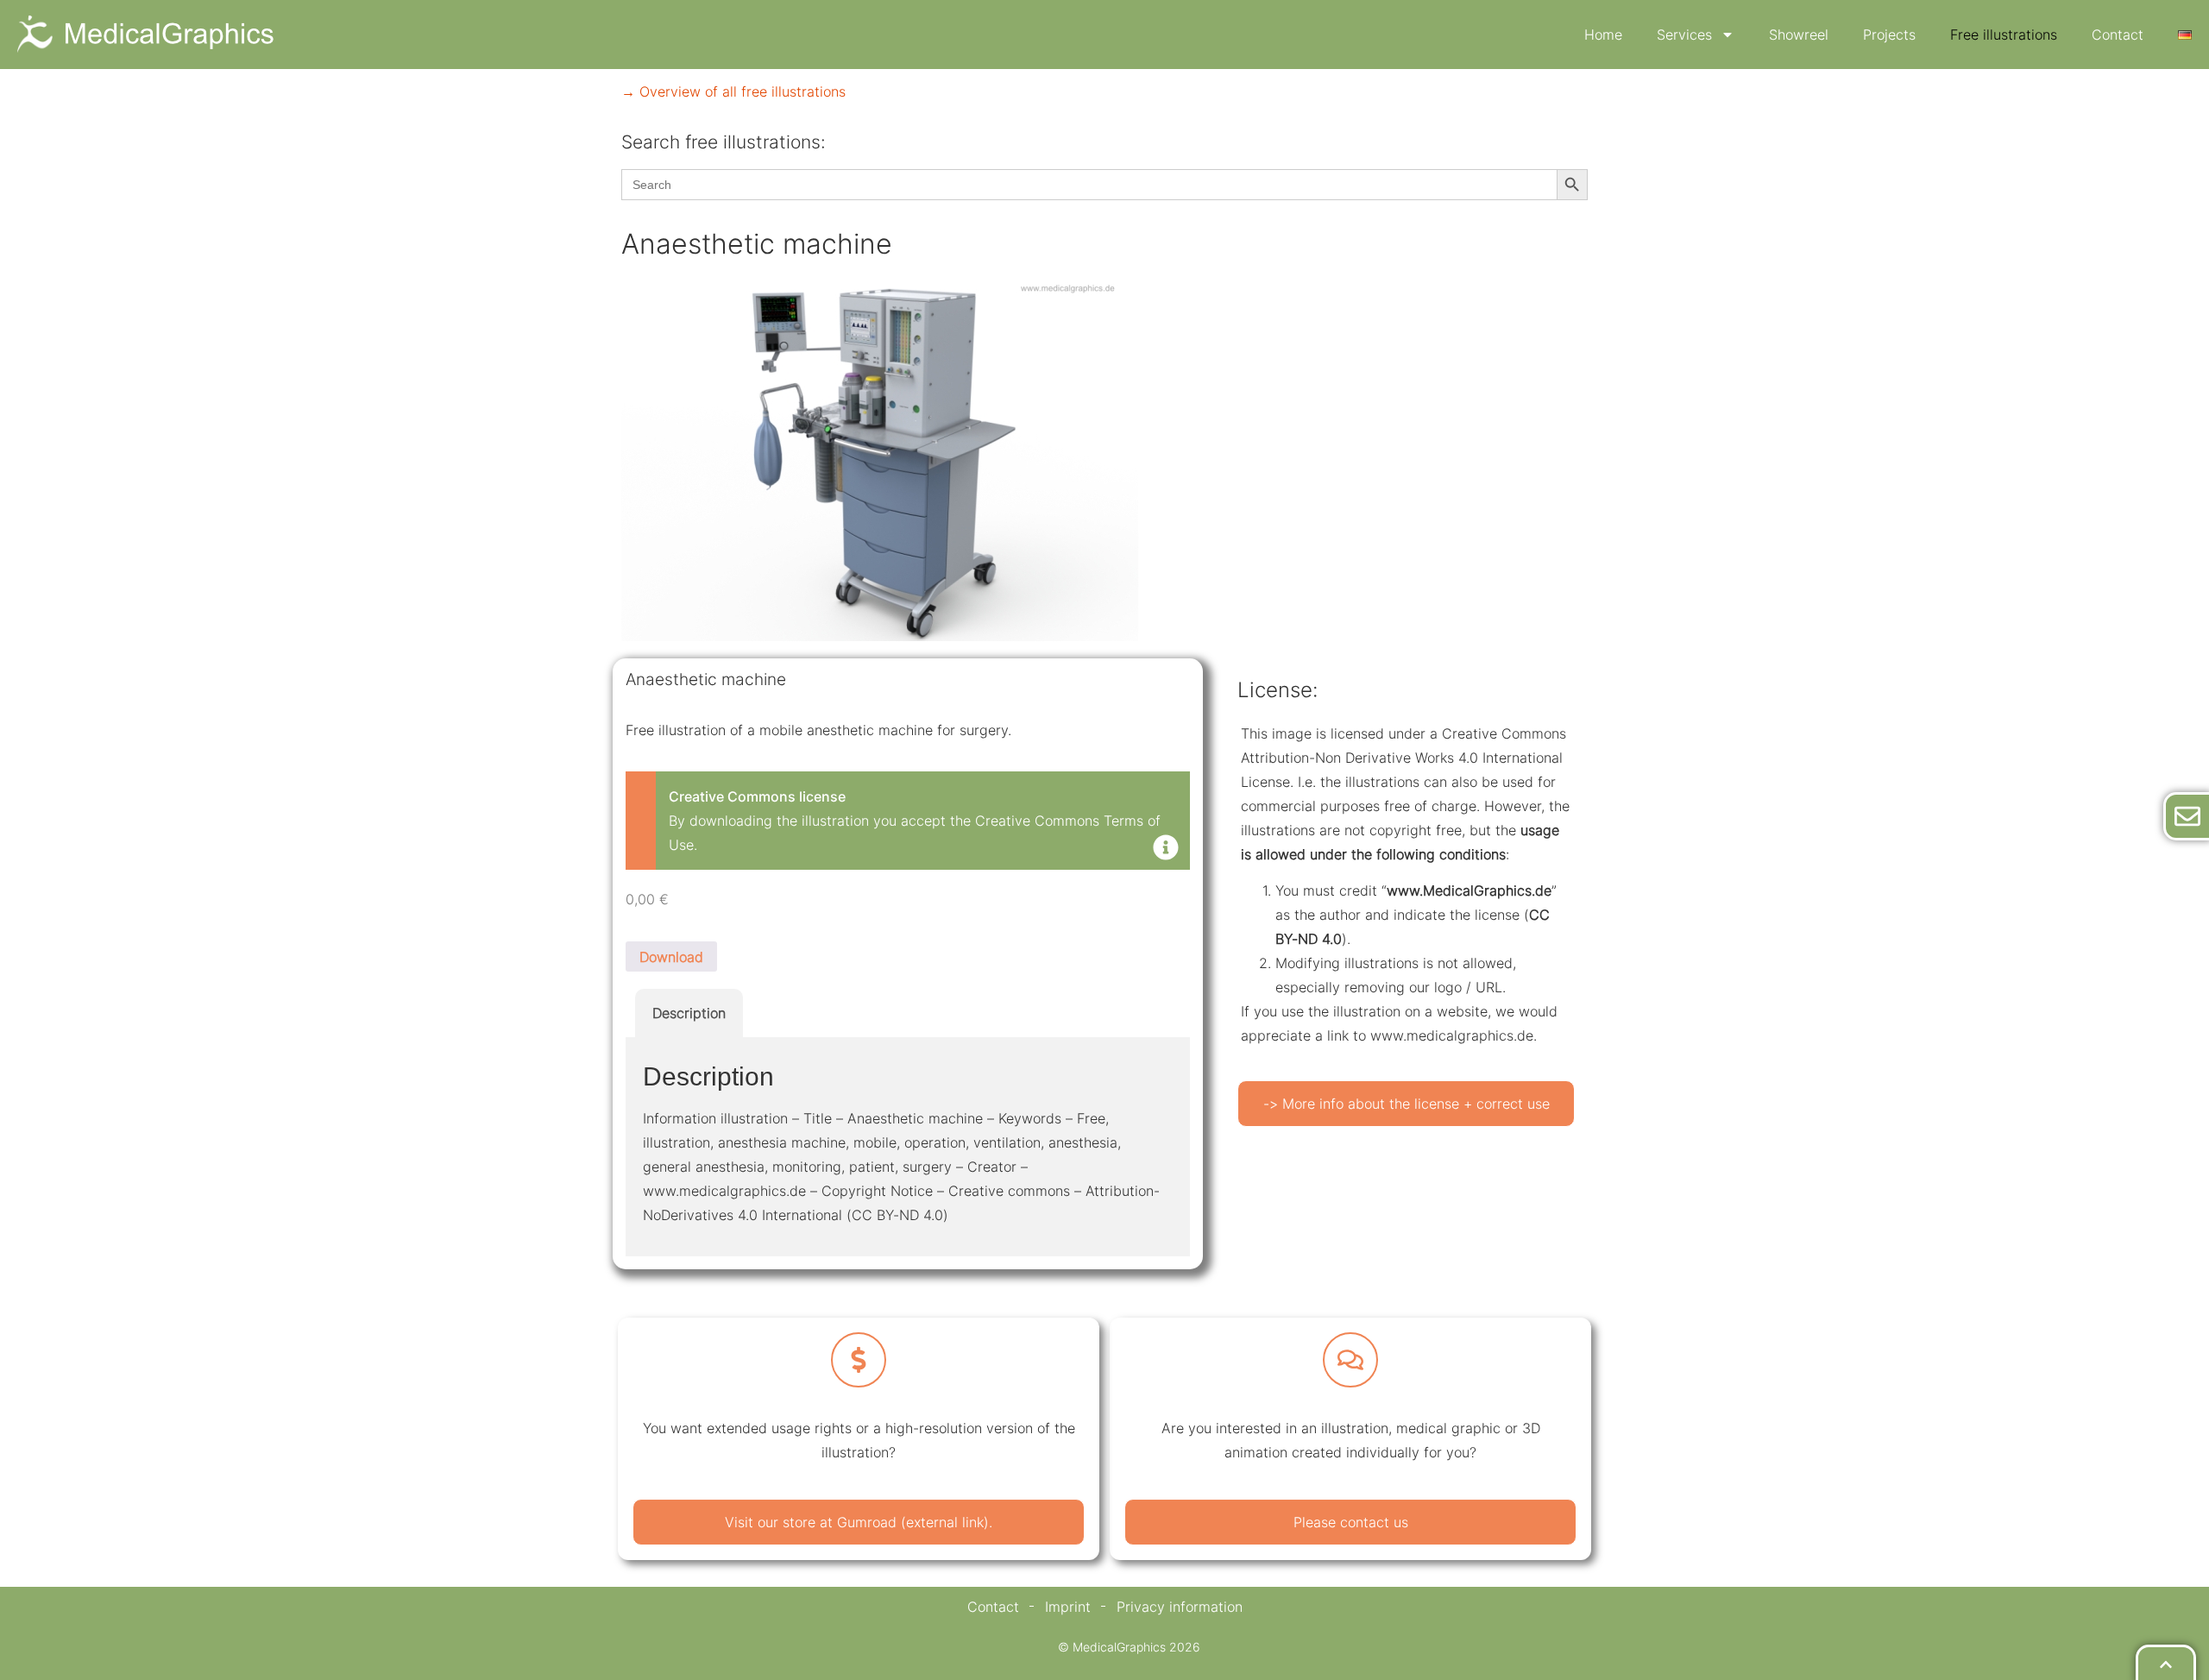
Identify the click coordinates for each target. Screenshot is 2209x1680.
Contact (2118, 35)
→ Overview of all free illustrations (733, 91)
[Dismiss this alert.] (1166, 849)
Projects (1889, 35)
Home (1603, 35)
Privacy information (1180, 1607)
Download (671, 957)
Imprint (1068, 1607)
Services (1684, 35)
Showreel (1799, 35)
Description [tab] (689, 1013)
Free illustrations (2004, 35)
